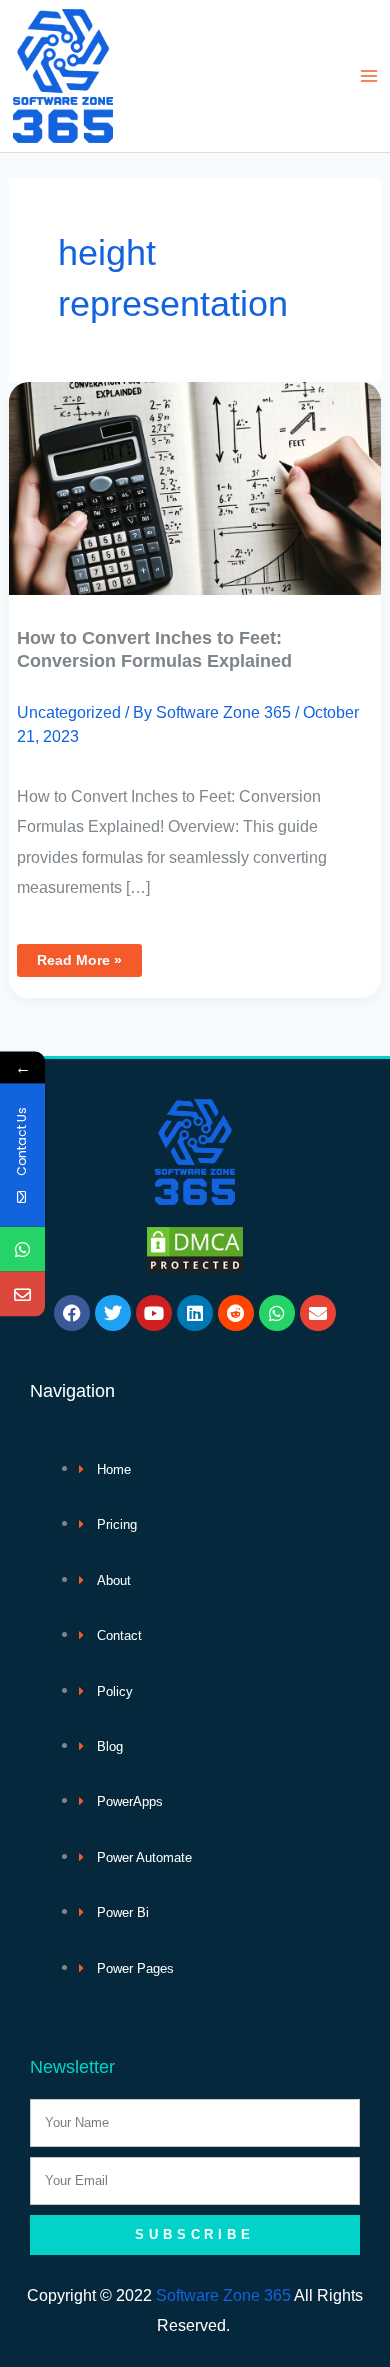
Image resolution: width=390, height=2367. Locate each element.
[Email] (22, 1293)
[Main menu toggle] (368, 76)
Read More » (79, 956)
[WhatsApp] (22, 1248)
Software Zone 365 (223, 2295)
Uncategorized (69, 712)
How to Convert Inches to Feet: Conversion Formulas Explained (154, 648)
